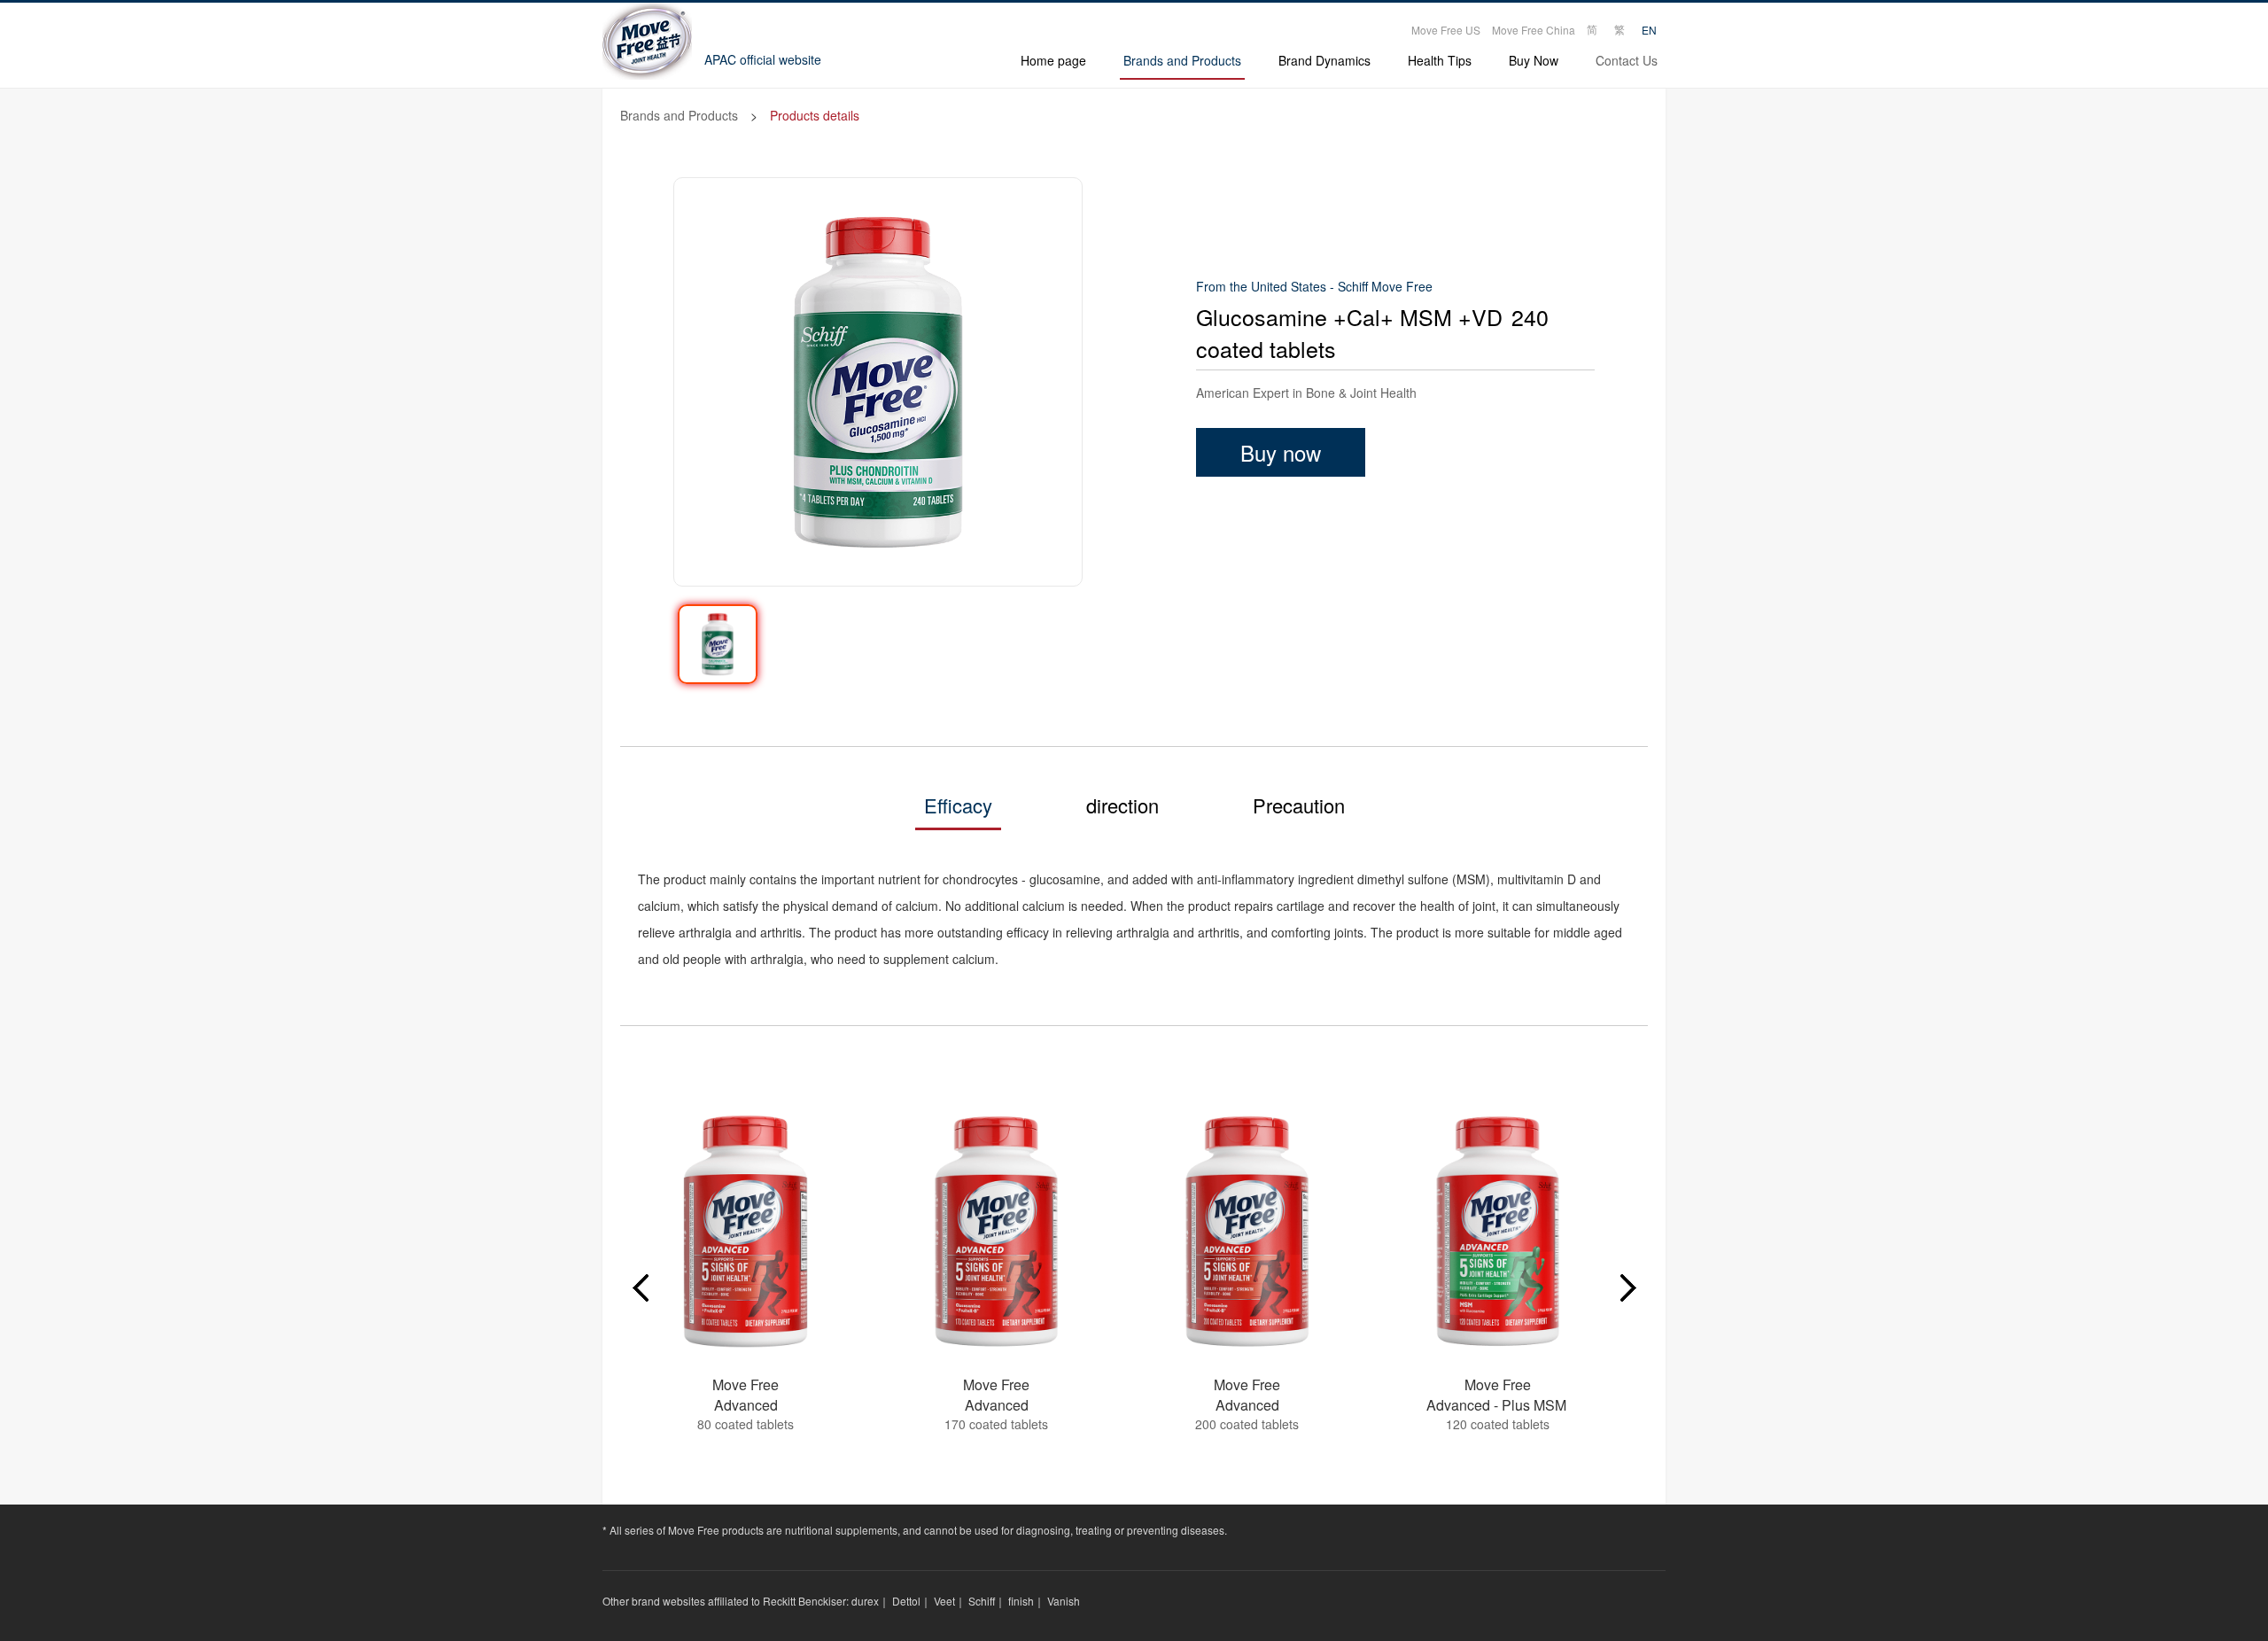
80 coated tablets (746, 1424)
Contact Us (1627, 60)
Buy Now (1534, 60)
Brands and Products (1182, 60)
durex (865, 1601)
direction (1122, 805)
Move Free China (1534, 30)
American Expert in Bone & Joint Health (1306, 393)
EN (1649, 30)
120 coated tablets (1498, 1424)
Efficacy (958, 805)
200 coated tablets (1247, 1424)
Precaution (1299, 805)
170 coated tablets (996, 1424)
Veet (944, 1601)
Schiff (982, 1601)
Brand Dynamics (1324, 60)
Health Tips (1440, 60)
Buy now (1281, 452)
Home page (1053, 60)
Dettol (906, 1601)
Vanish (1064, 1601)
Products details (815, 115)
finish (1021, 1601)
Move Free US (1446, 30)
